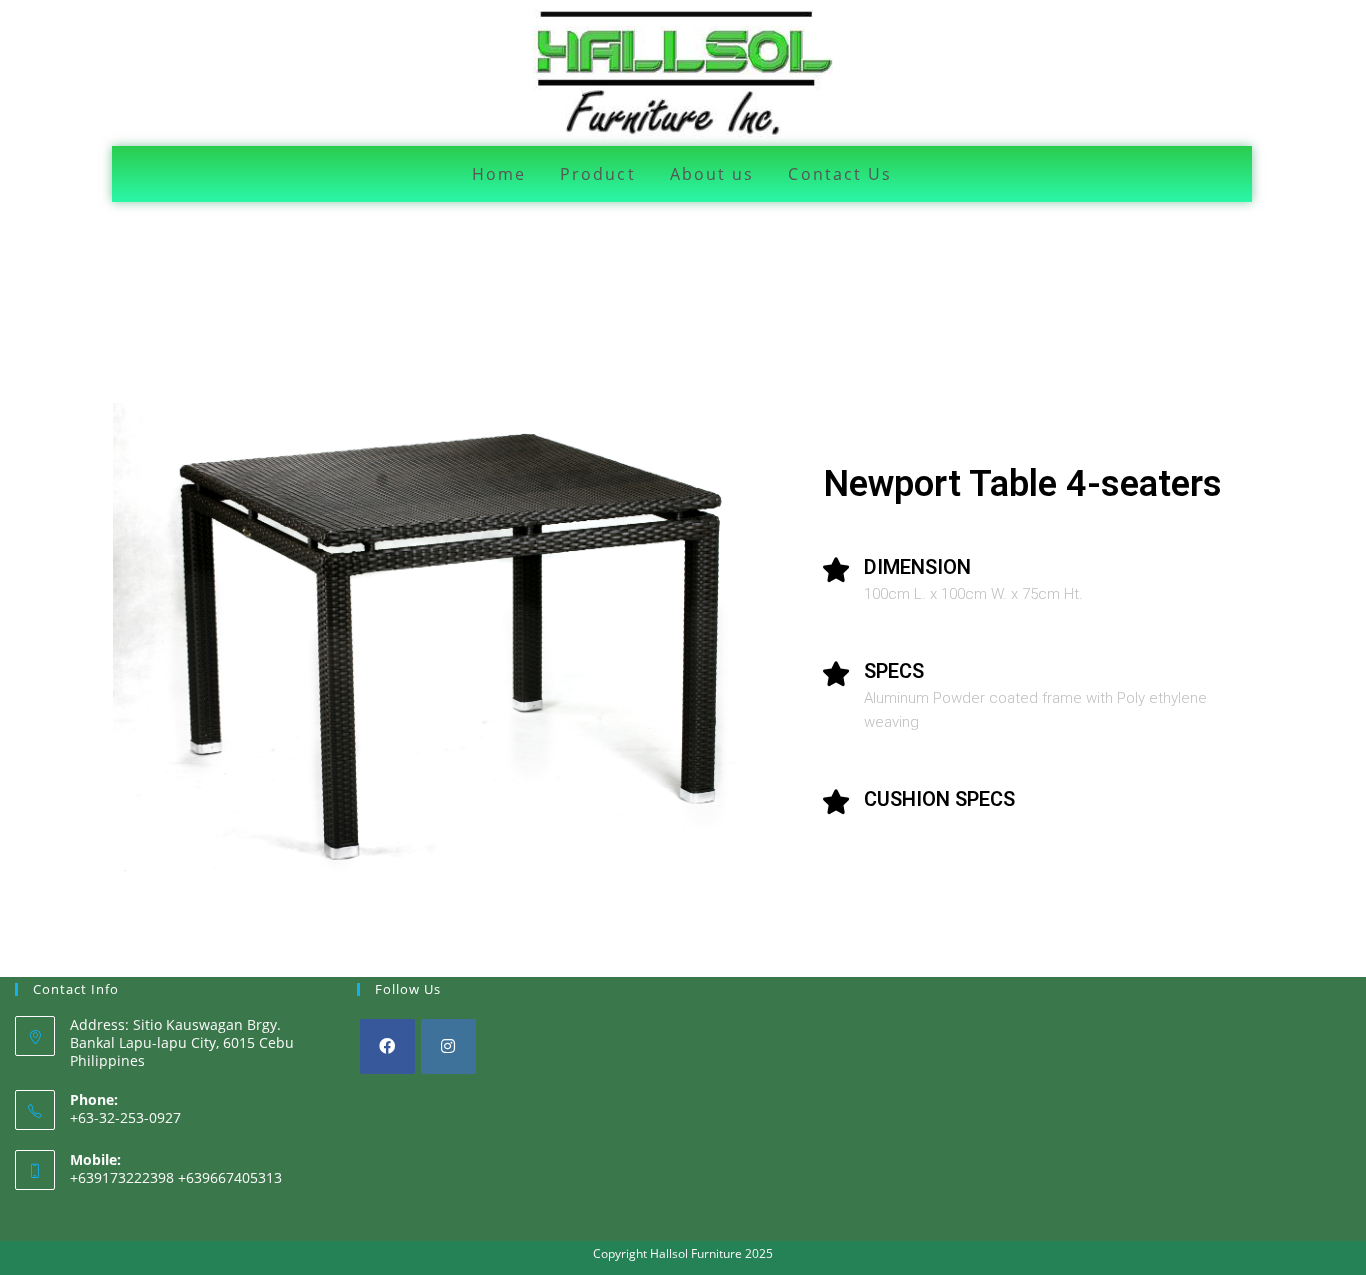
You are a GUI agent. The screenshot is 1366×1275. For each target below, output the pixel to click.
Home (499, 174)
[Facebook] (387, 1046)
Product (598, 174)
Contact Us (840, 174)
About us (712, 174)
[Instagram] (448, 1046)
